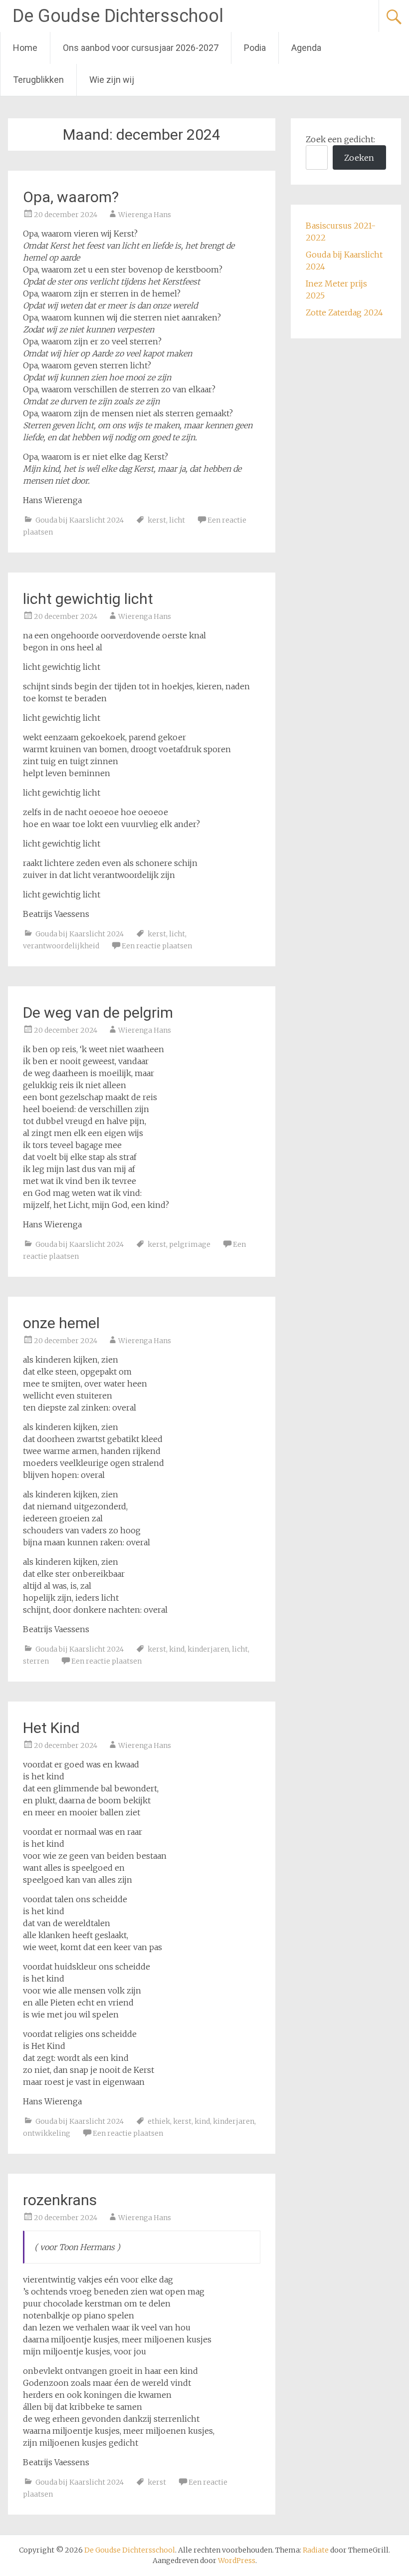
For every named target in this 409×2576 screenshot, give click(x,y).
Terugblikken (38, 80)
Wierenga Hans (145, 215)
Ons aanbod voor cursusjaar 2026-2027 (141, 48)
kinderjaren (208, 1649)
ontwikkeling (47, 2133)
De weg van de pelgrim (98, 1012)
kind (177, 1649)
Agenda (306, 48)
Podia (255, 48)
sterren (36, 1661)
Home (25, 48)
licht (177, 520)
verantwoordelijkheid (61, 946)
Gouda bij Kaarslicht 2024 (80, 520)
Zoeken (359, 158)
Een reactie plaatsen (157, 946)
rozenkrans (60, 2200)
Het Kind (51, 1728)
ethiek (159, 2121)
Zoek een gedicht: (340, 139)
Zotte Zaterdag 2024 (344, 312)
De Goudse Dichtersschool (118, 16)
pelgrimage (190, 1244)
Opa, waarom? (71, 197)
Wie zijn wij (112, 80)
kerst (157, 520)
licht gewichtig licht (88, 599)
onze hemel (61, 1323)
